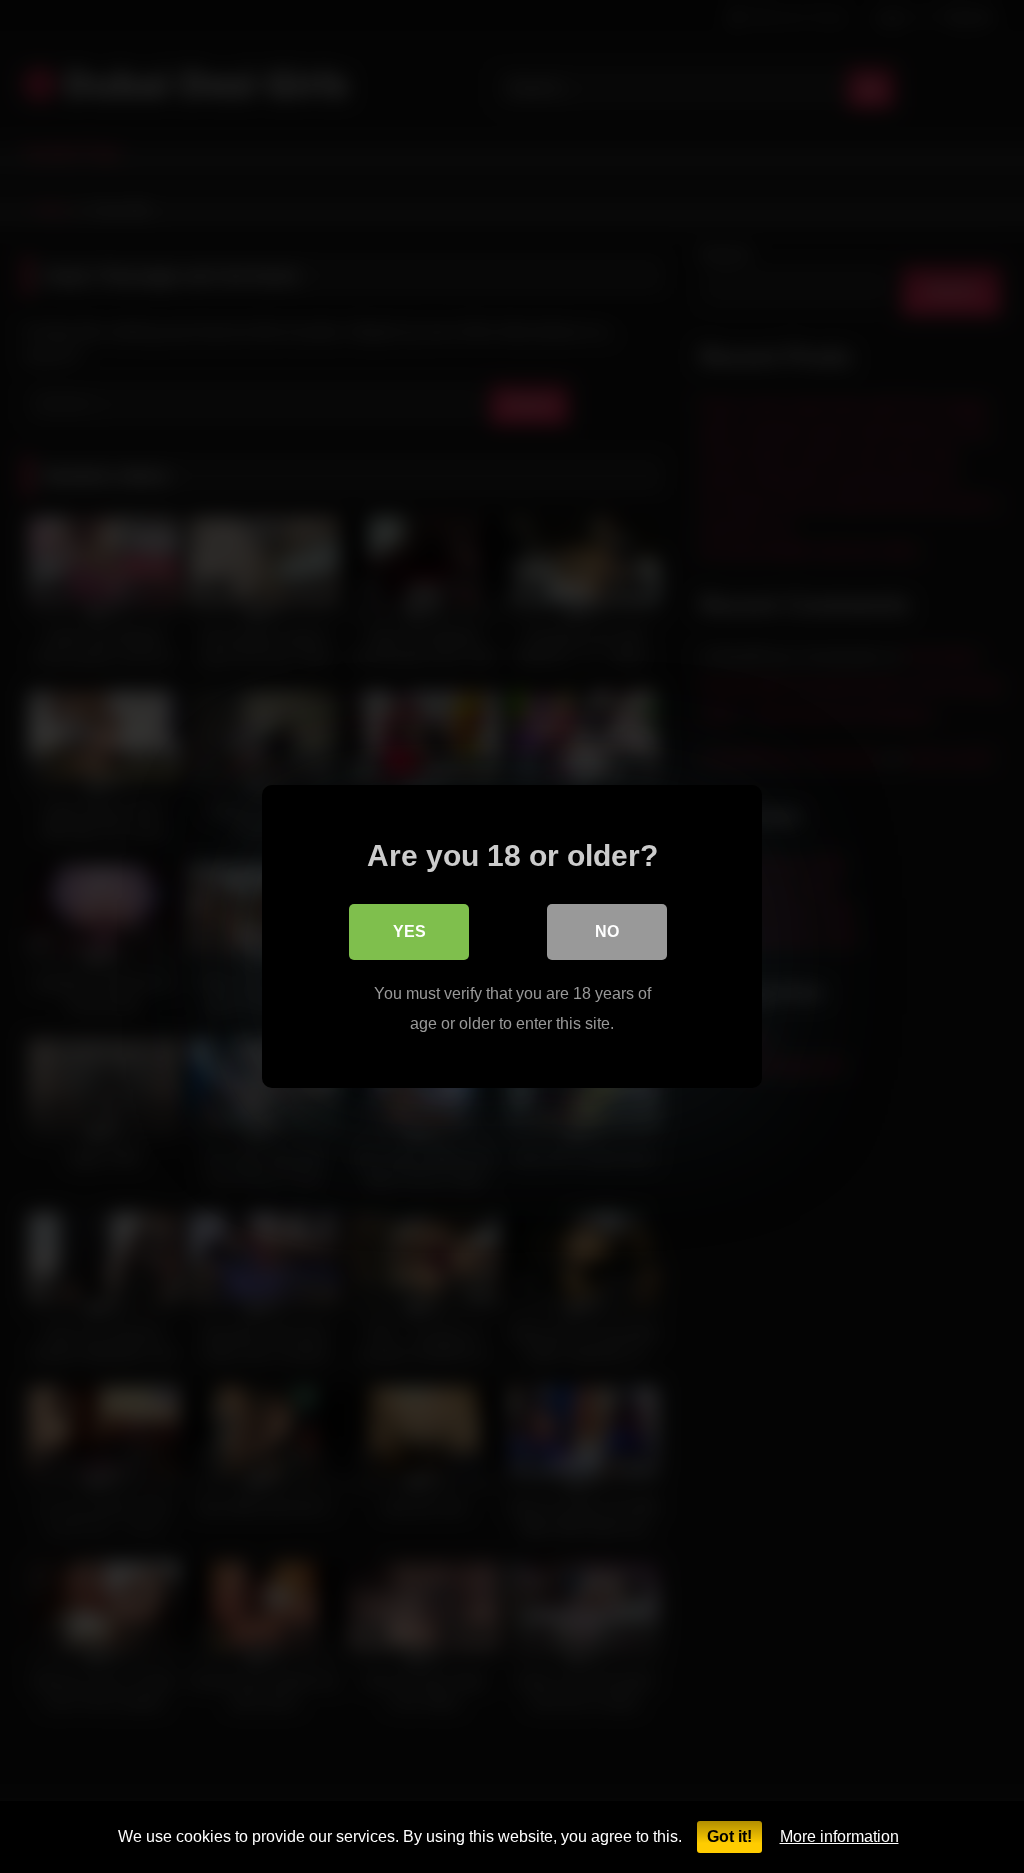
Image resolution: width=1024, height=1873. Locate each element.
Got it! (729, 1836)
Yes (409, 931)
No (607, 931)
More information (839, 1836)
